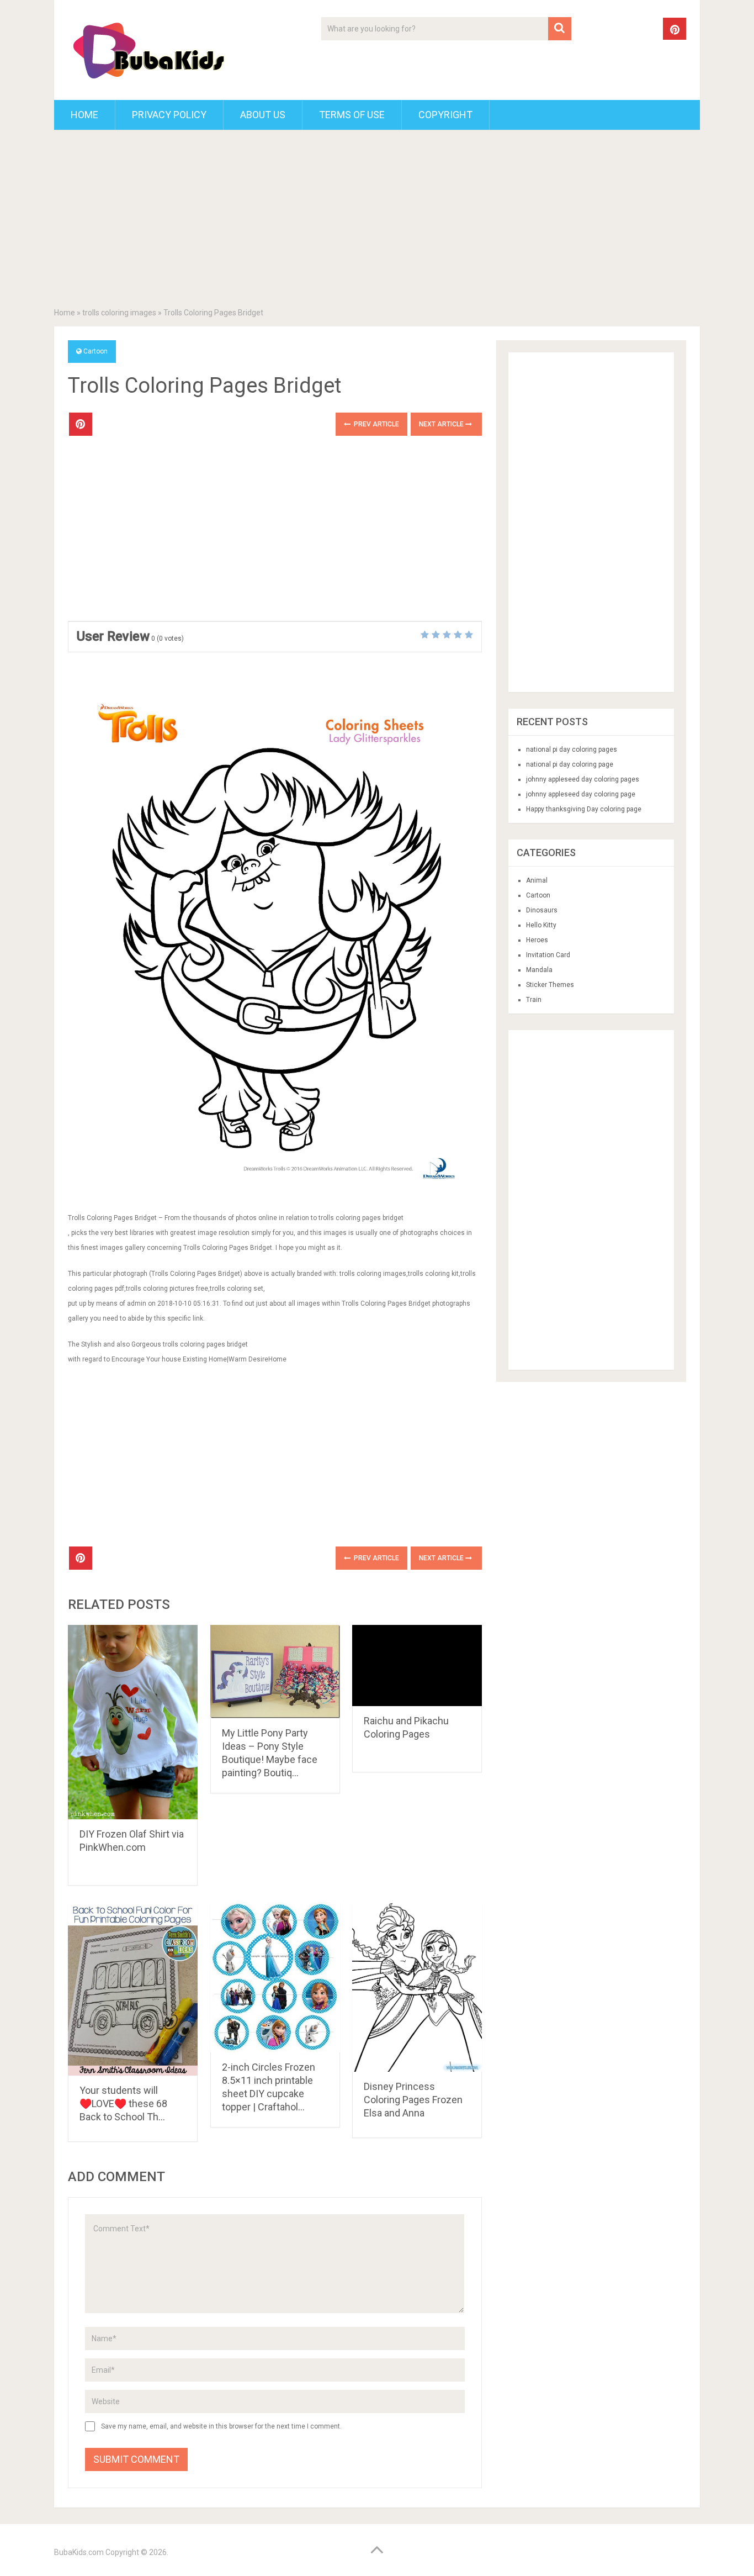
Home (84, 115)
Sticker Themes (550, 985)
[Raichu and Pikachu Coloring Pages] (417, 1666)
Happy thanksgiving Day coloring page (584, 809)
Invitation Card (548, 955)
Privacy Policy (169, 115)
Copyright (445, 115)
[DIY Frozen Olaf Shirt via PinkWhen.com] (133, 1722)
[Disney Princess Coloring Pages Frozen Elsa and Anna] (417, 1987)
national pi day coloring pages (572, 749)
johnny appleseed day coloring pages (583, 779)
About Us (263, 115)
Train (534, 1000)
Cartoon (95, 351)
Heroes (537, 940)
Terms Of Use (352, 115)
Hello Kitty (541, 925)
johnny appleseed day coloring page (581, 794)
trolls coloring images (119, 313)
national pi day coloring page (570, 764)
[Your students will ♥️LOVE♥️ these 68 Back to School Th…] (133, 1989)
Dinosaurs (542, 910)
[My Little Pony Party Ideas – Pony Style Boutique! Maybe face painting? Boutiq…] (275, 1672)
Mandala (539, 970)
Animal (537, 880)
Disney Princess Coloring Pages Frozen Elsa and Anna (413, 2100)
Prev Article (376, 424)
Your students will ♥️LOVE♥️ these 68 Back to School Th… (123, 2103)
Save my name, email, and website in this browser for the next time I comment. (221, 2426)
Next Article (442, 424)
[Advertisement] (377, 221)
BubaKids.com (79, 2552)
